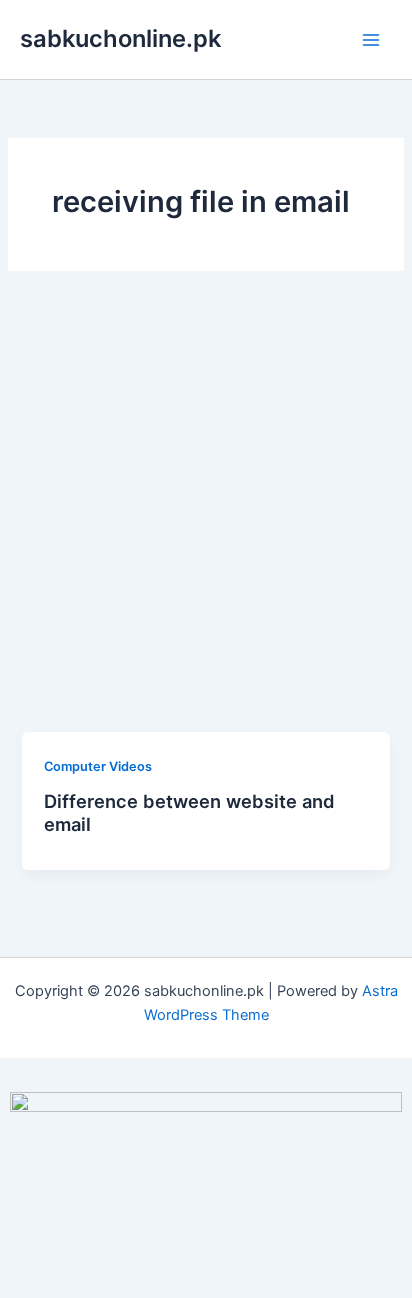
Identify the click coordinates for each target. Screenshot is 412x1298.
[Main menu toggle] (371, 40)
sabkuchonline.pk (120, 38)
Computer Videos (98, 766)
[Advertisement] (206, 516)
